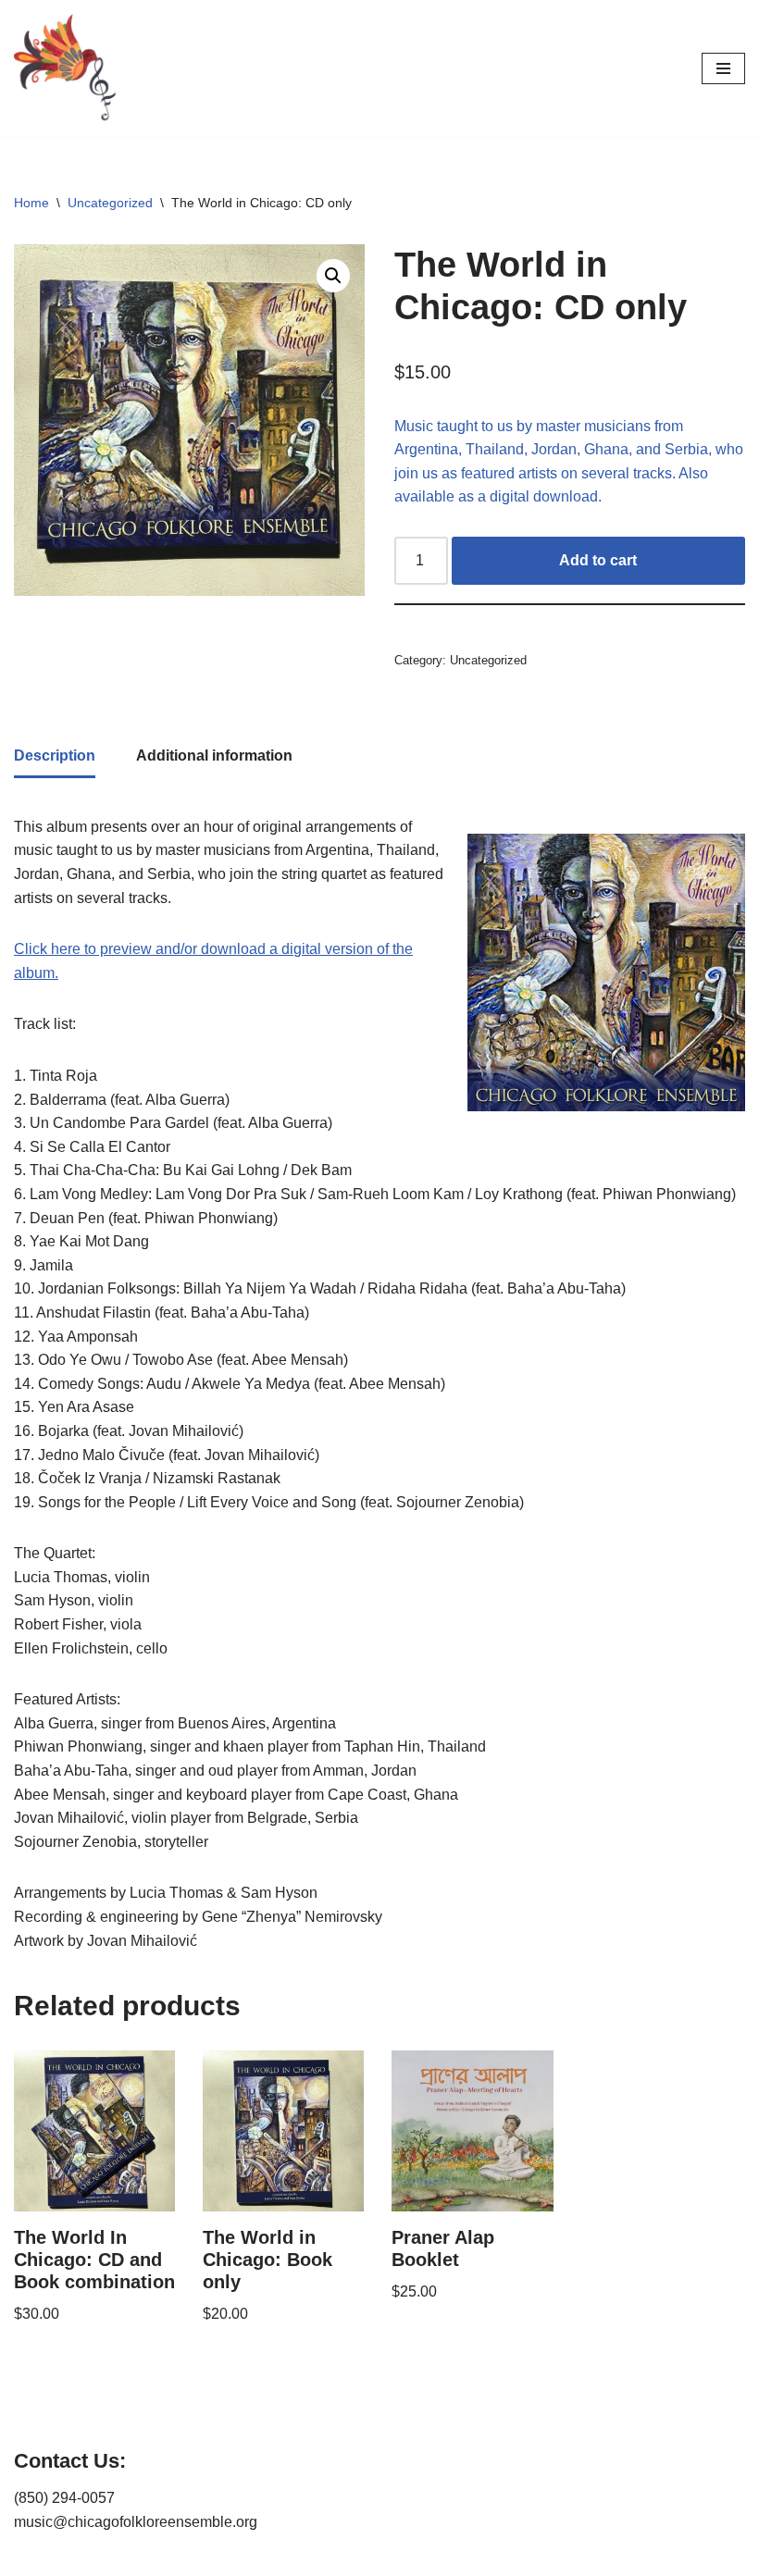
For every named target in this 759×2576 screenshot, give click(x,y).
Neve (31, 2556)
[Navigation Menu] (723, 68)
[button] (333, 276)
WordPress (179, 2556)
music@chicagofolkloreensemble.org (136, 2522)
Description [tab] (55, 755)
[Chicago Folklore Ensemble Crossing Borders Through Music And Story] (69, 68)
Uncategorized (110, 203)
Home (31, 203)
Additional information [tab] (214, 755)
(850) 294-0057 (64, 2498)
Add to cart (598, 560)
